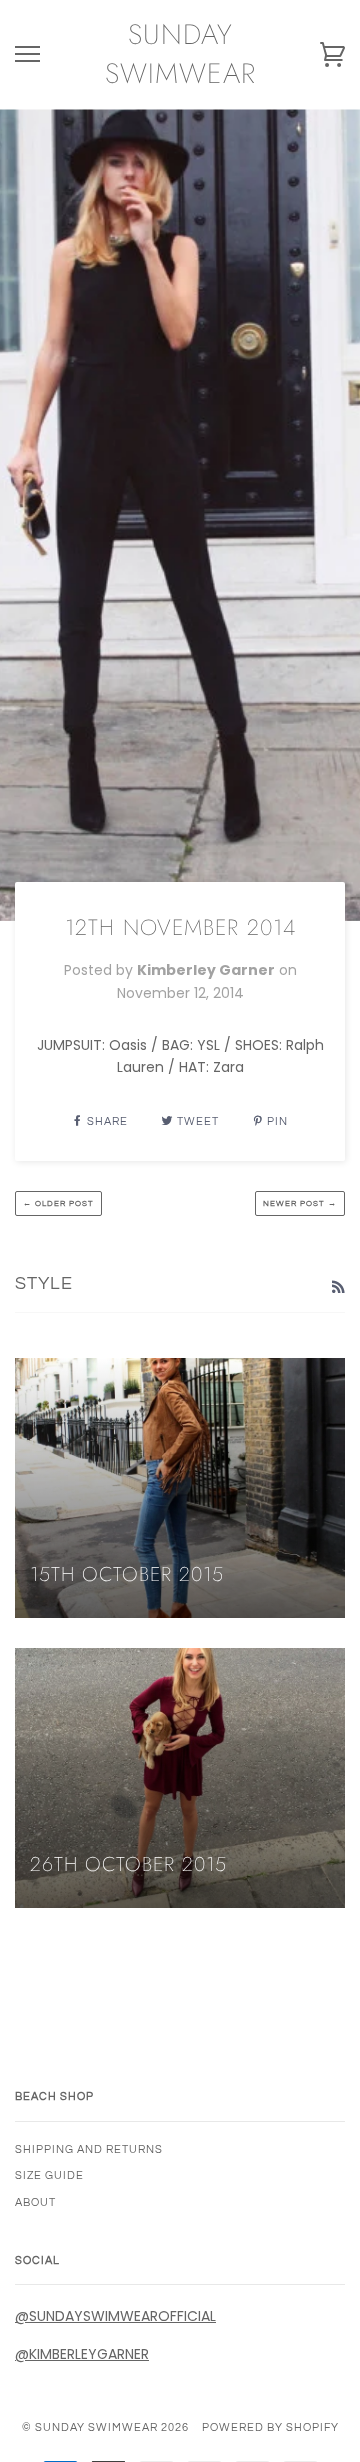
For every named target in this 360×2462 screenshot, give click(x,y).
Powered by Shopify (270, 2427)
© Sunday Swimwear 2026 (105, 2427)
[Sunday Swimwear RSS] (338, 1287)
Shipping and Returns (89, 2149)
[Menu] (27, 54)
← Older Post (58, 1203)
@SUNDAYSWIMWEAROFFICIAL (115, 2316)
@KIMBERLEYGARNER (82, 2354)
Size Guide (49, 2175)
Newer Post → (300, 1203)
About (35, 2202)
